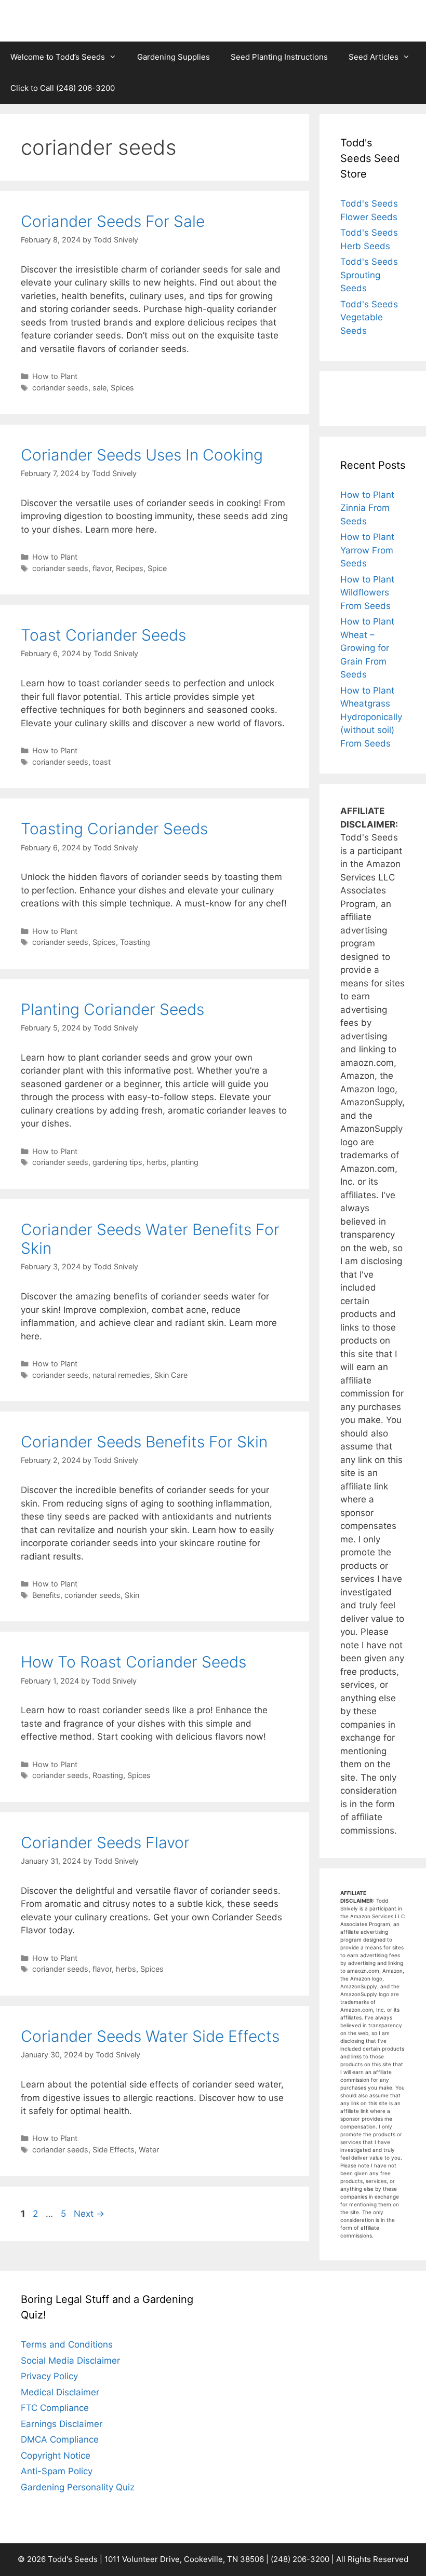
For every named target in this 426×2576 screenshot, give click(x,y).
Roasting (108, 1775)
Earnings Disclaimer (62, 2424)
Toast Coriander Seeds (103, 635)
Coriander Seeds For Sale (113, 221)
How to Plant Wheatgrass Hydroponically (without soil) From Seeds (371, 717)
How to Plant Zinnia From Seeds (367, 508)
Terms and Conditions (67, 2344)
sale (99, 388)
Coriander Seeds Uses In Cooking (142, 455)
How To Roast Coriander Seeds (134, 1662)
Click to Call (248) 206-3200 (63, 88)
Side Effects (114, 2150)
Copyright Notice (56, 2456)
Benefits (46, 1595)
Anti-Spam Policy (57, 2471)
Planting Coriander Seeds (112, 1009)
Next (89, 2214)
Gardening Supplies (174, 57)
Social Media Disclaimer (70, 2361)
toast (102, 762)
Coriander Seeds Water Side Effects (150, 2036)
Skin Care (171, 1375)
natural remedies (121, 1375)
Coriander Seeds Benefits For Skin (144, 1442)
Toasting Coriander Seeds (114, 829)
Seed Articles (374, 57)
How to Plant (55, 376)
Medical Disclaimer (60, 2392)
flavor (102, 568)
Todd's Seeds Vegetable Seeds (369, 317)
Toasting (135, 942)
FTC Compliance (55, 2408)
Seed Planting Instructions (279, 57)
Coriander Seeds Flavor (105, 1842)
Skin (132, 1595)
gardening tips (117, 1162)
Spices (122, 388)
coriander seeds (60, 388)
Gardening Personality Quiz (78, 2487)
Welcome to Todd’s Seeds (58, 57)
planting (185, 1162)
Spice (157, 568)
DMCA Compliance (60, 2439)
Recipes (130, 568)
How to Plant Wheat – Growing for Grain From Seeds (367, 648)
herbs (157, 1162)
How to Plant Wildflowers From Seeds (367, 593)
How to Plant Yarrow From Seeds (367, 550)
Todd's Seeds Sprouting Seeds (369, 275)
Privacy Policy (49, 2376)
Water (149, 2150)
